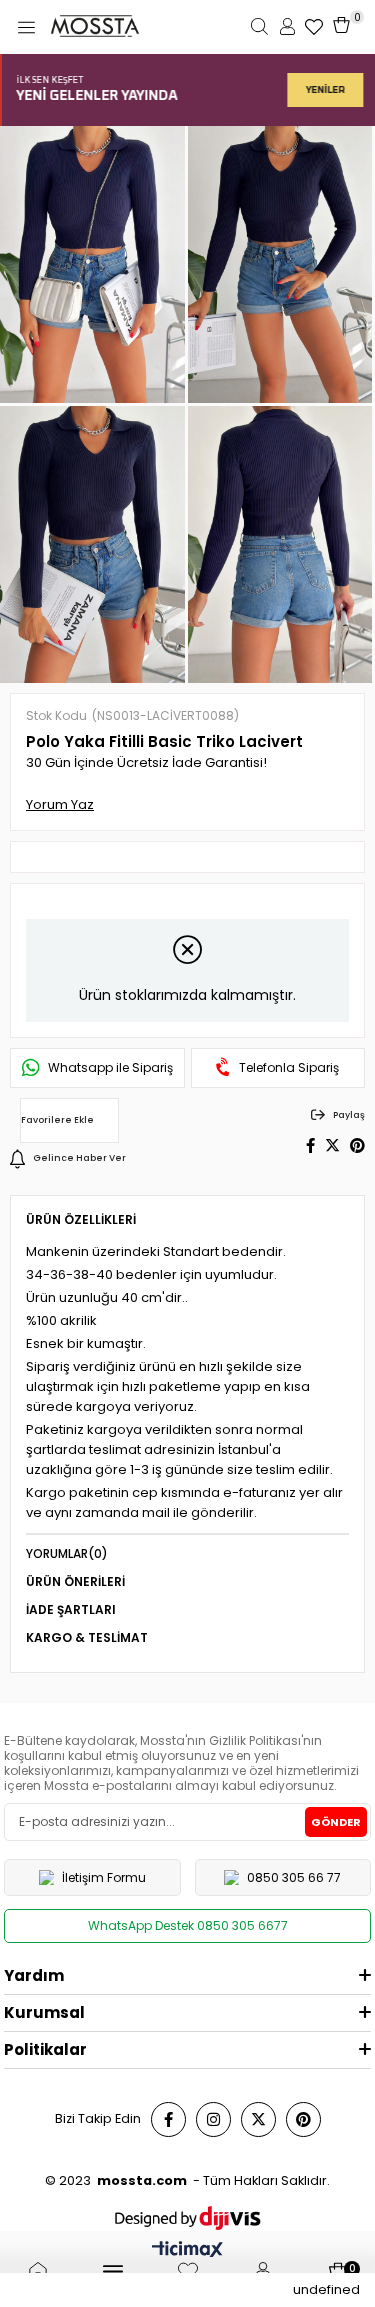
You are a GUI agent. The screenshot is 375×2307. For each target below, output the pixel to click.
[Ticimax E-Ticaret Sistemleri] (187, 2251)
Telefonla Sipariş (289, 1068)
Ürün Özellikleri (81, 1219)
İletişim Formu (104, 1877)
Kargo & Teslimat (87, 1637)
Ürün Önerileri (75, 1581)
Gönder (336, 1822)
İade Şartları (71, 1609)
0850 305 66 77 (294, 1877)
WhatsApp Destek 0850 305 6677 (188, 1925)
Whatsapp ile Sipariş (110, 1068)
